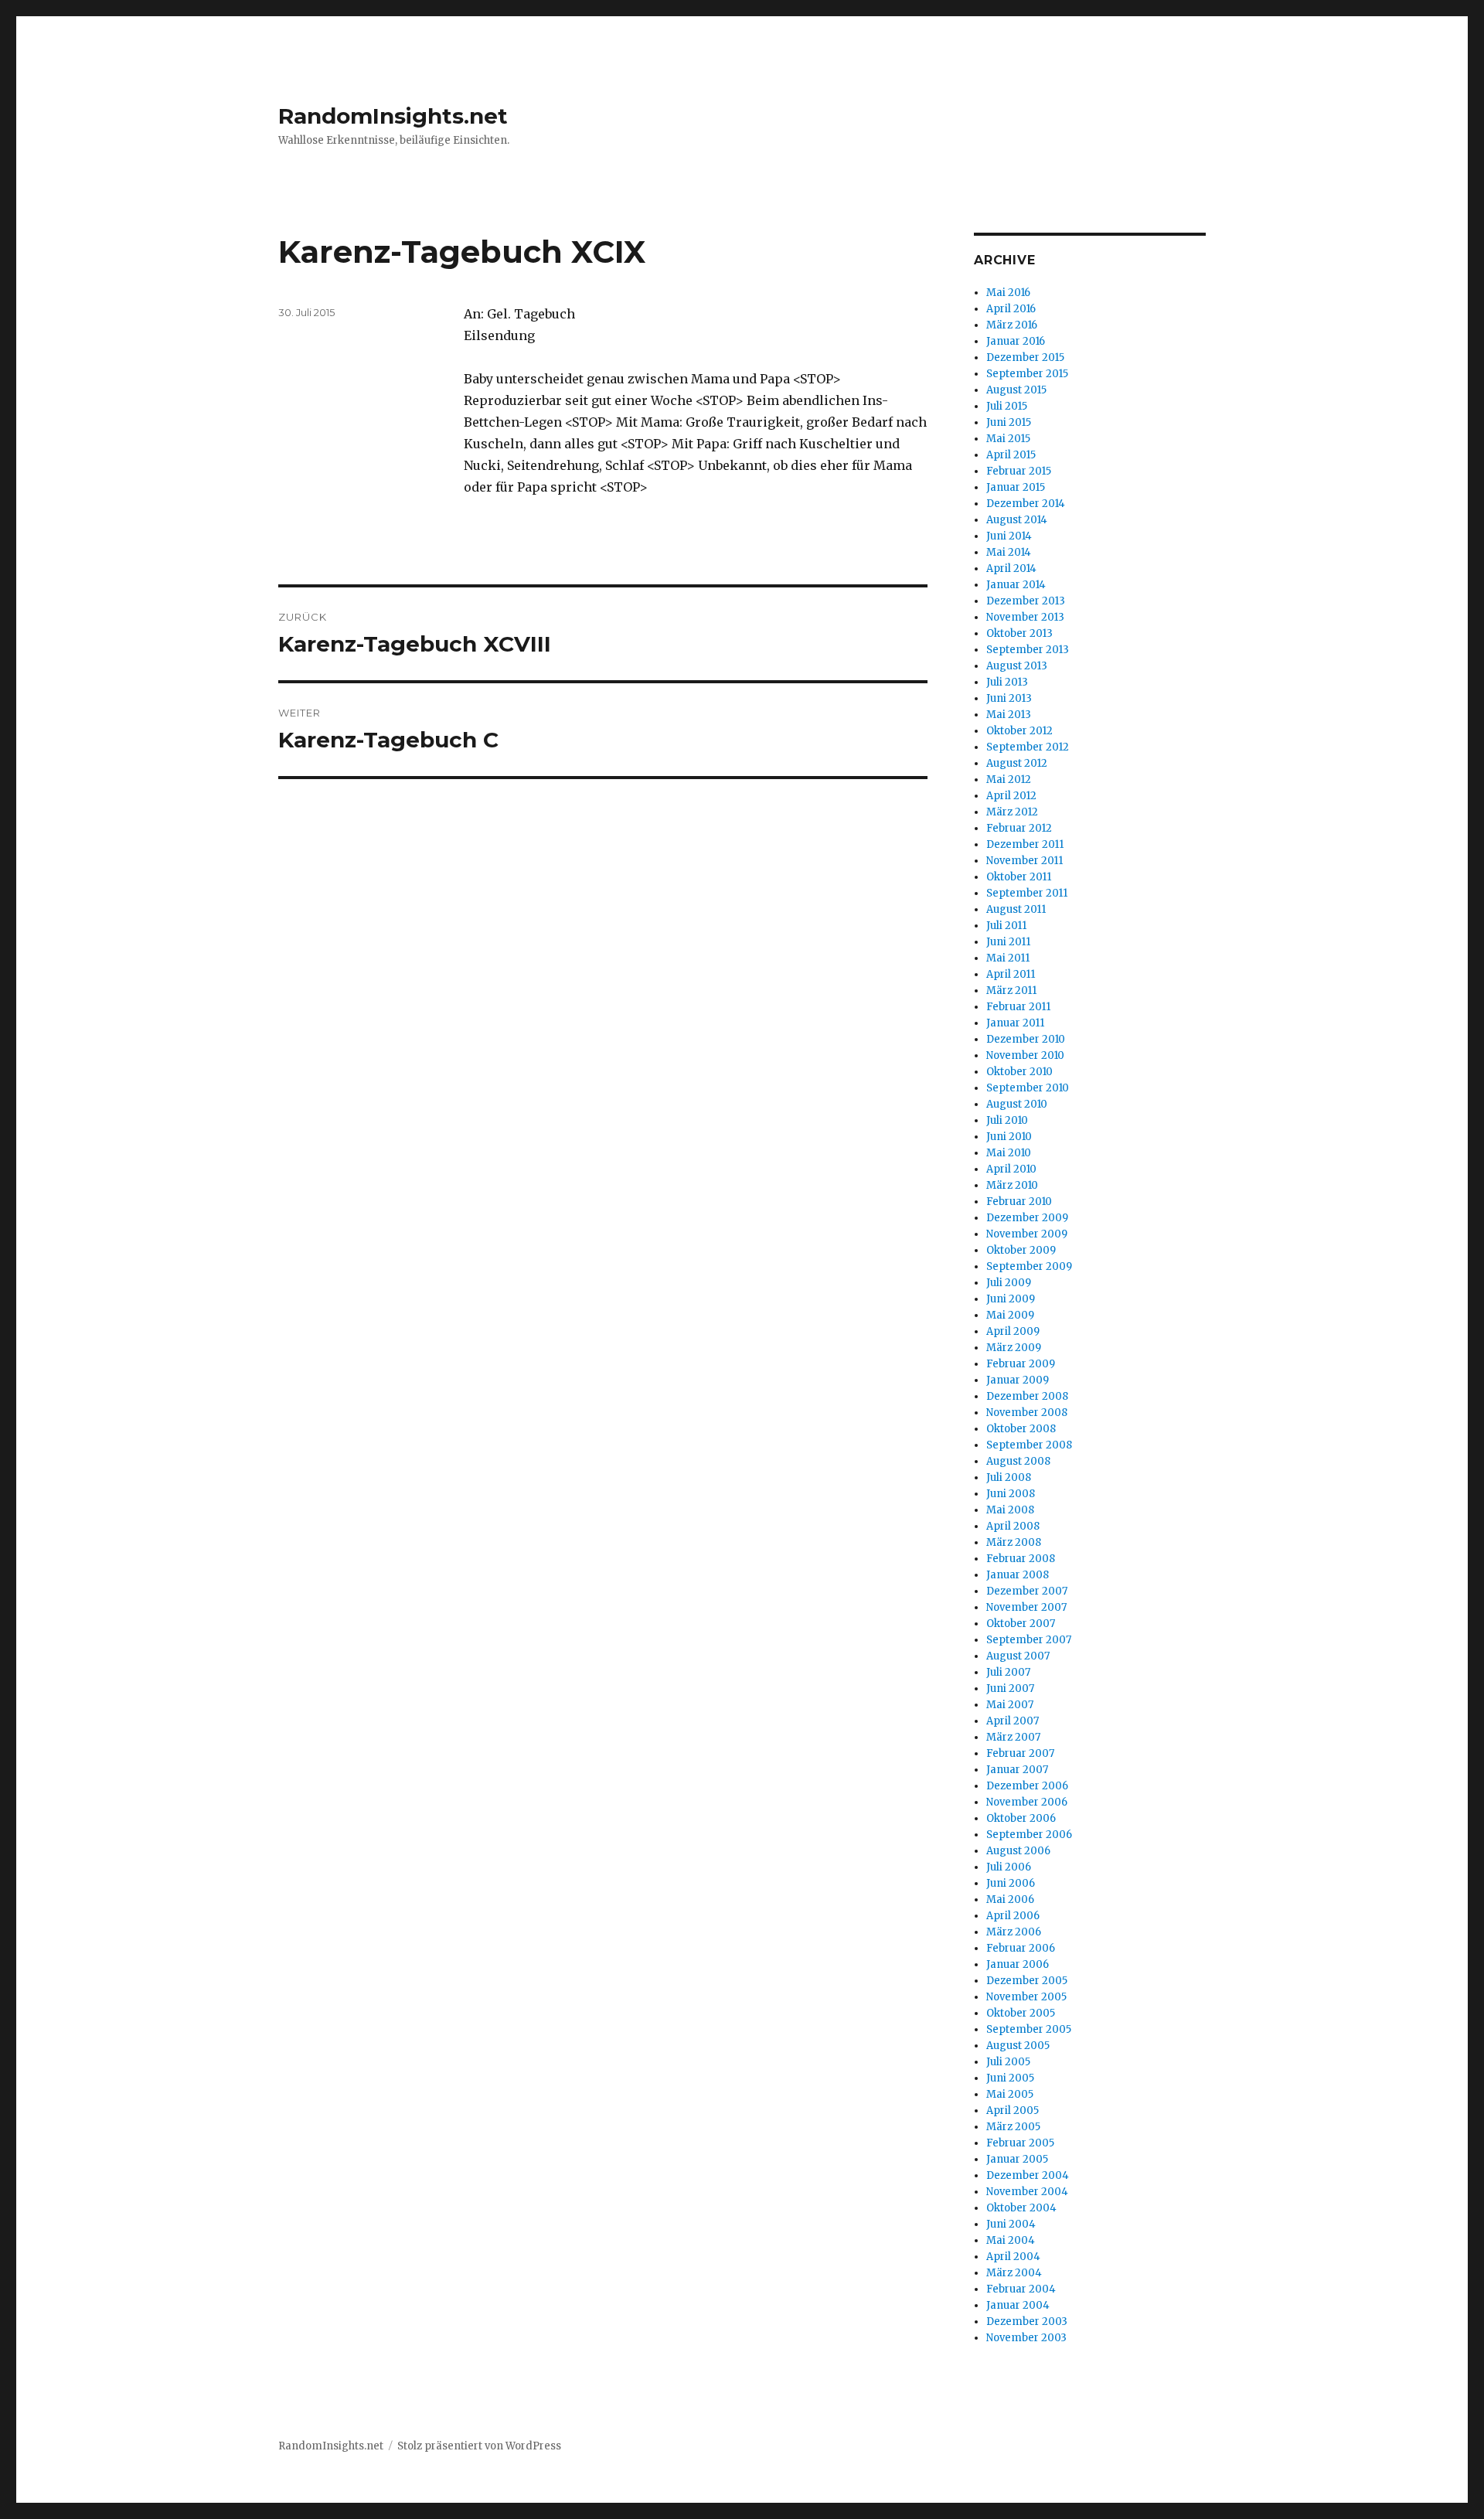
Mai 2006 (1010, 1899)
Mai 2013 (1009, 715)
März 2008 (1014, 1542)
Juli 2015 (1007, 406)
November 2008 (1027, 1413)
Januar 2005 (1017, 2159)
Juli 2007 (1008, 1672)
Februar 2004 (1021, 2289)
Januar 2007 (1017, 1770)
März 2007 (1013, 1737)
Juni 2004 (1011, 2224)
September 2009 (1029, 1266)
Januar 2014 (1016, 585)
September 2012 (1028, 747)
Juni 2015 (1009, 422)
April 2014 (1011, 568)
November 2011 (1025, 861)
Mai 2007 (1010, 1705)
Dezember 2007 (1027, 1591)
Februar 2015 (1019, 471)
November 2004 (1027, 2192)
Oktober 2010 (1019, 1072)
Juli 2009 (1009, 1283)
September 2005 (1029, 2029)
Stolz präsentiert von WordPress (479, 2446)
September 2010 (1028, 1088)
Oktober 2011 (1019, 877)
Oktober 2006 (1021, 1818)
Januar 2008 (1018, 1575)
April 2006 (1013, 1916)
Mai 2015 (1008, 439)
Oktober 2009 (1021, 1250)
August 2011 (1016, 909)
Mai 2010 (1009, 1153)
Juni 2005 (1010, 2078)
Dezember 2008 (1027, 1396)
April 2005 (1013, 2111)
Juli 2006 (1009, 1867)
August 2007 (1018, 1656)
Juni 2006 (1011, 1883)
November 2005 (1026, 1997)
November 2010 (1025, 1055)
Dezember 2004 (1028, 2175)
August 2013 (1017, 666)
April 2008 (1013, 1526)
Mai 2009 (1010, 1315)
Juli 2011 (1006, 926)
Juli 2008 (1009, 1477)
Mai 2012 (1009, 780)
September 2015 (1027, 374)
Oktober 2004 (1021, 2208)
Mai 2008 (1010, 1510)
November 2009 (1027, 1234)
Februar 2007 (1020, 1753)
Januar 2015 (1016, 487)
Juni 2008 (1011, 1494)
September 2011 (1027, 893)
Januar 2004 (1018, 2305)
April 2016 (1011, 309)
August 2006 (1018, 1851)
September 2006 (1029, 1835)
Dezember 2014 (1026, 504)
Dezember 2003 (1027, 2322)
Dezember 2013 (1026, 601)
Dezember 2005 (1027, 1981)
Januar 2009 (1018, 1380)
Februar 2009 (1021, 1364)
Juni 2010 (1009, 1137)
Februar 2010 (1019, 1202)
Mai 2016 (1008, 293)
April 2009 (1013, 1331)
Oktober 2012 (1019, 731)
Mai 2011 (1008, 958)
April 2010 (1011, 1169)
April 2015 (1011, 455)
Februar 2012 (1019, 828)
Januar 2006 (1018, 1964)
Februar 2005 (1020, 2143)
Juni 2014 (1009, 536)
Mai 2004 (1011, 2240)
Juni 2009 (1011, 1299)
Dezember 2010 (1026, 1039)
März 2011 (1011, 991)
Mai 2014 (1009, 552)
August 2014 (1017, 520)
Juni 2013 (1009, 698)
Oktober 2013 (1019, 633)
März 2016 (1012, 325)
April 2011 (1011, 974)
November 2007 (1026, 1607)
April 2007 (1013, 1721)
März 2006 (1014, 1932)
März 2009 (1014, 1348)
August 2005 (1018, 2046)
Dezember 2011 (1025, 844)
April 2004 (1013, 2257)
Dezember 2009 (1027, 1218)
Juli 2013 (1007, 682)
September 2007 (1029, 1640)
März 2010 (1012, 1185)
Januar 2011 (1015, 1023)
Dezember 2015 (1025, 357)
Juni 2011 (1008, 942)
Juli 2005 (1008, 2062)
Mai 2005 (1010, 2094)
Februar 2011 (1018, 1007)
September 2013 (1028, 650)
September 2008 (1029, 1445)
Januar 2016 (1016, 341)
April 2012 (1011, 796)
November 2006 (1027, 1802)
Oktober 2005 (1021, 2013)
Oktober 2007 (1021, 1624)
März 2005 (1013, 2127)
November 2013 (1025, 617)
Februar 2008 (1021, 1559)
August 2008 (1018, 1461)
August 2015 (1016, 390)
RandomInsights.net (393, 116)
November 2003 (1026, 2338)
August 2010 (1017, 1104)
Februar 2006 (1021, 1948)
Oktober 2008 (1021, 1429)
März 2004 (1014, 2273)
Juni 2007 (1010, 1688)
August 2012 (1017, 763)
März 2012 (1012, 812)
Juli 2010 (1007, 1120)
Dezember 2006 (1027, 1786)
